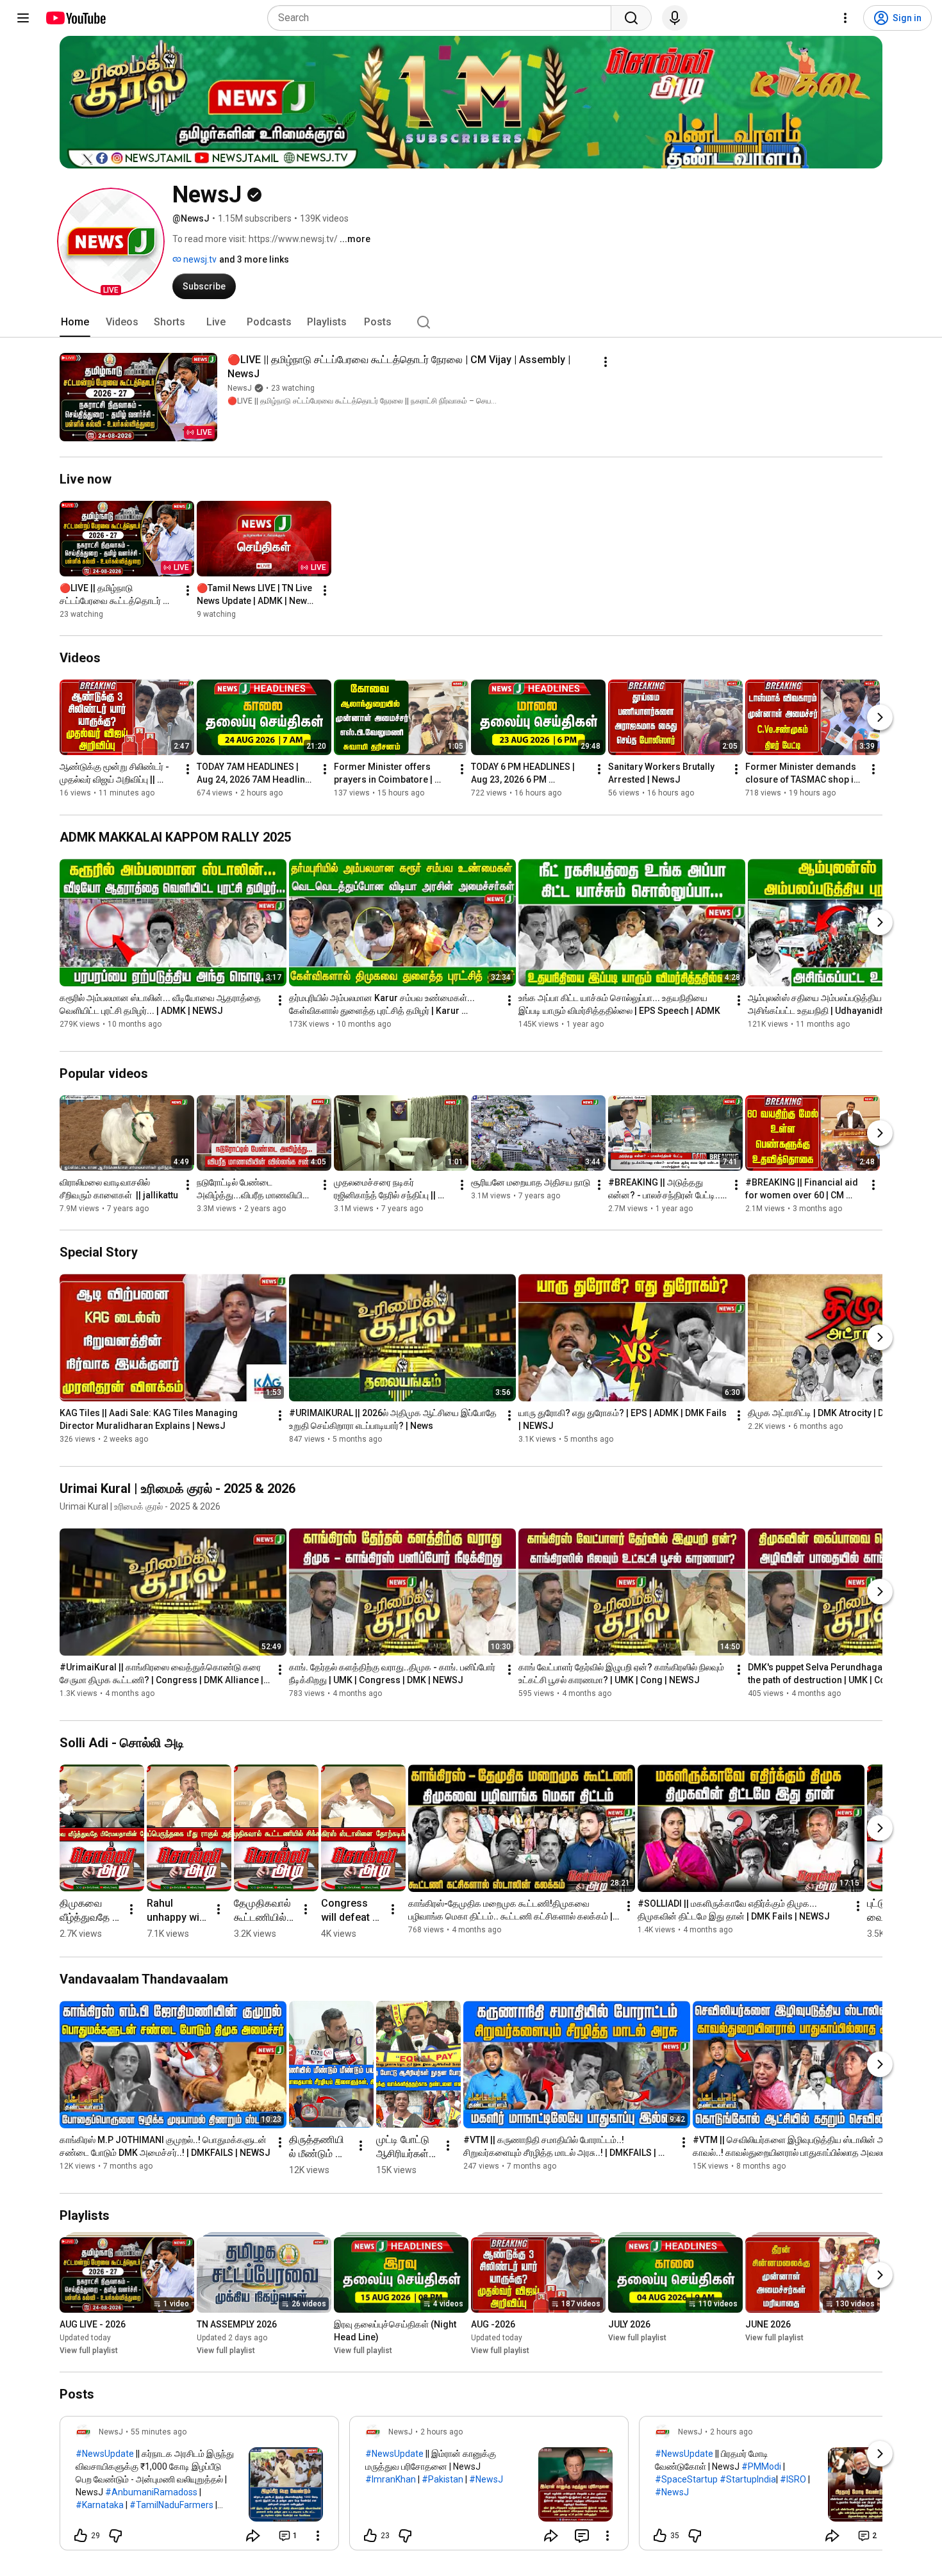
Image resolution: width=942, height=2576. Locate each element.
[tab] (75, 322)
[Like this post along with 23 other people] (370, 2536)
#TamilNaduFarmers (171, 2505)
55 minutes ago (159, 2432)
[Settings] (845, 18)
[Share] (253, 2536)
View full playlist (89, 2351)
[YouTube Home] (75, 18)
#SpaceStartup (686, 2479)
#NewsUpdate (105, 2454)
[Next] (880, 718)
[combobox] (443, 18)
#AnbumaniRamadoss (151, 2492)
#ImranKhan (391, 2479)
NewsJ (240, 388)
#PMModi (761, 2466)
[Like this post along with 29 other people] (81, 2536)
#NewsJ (486, 2479)
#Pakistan (442, 2479)
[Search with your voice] (675, 18)
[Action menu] (318, 2536)
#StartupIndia (748, 2479)
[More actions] (606, 362)
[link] (199, 2487)
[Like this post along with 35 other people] (660, 2536)
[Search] (631, 18)
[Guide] (23, 18)
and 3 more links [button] (254, 259)
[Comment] (582, 2536)
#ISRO (793, 2479)
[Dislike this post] (115, 2536)
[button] (111, 241)
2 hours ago (442, 2432)
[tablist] (471, 322)
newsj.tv (199, 259)
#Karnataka (100, 2505)
